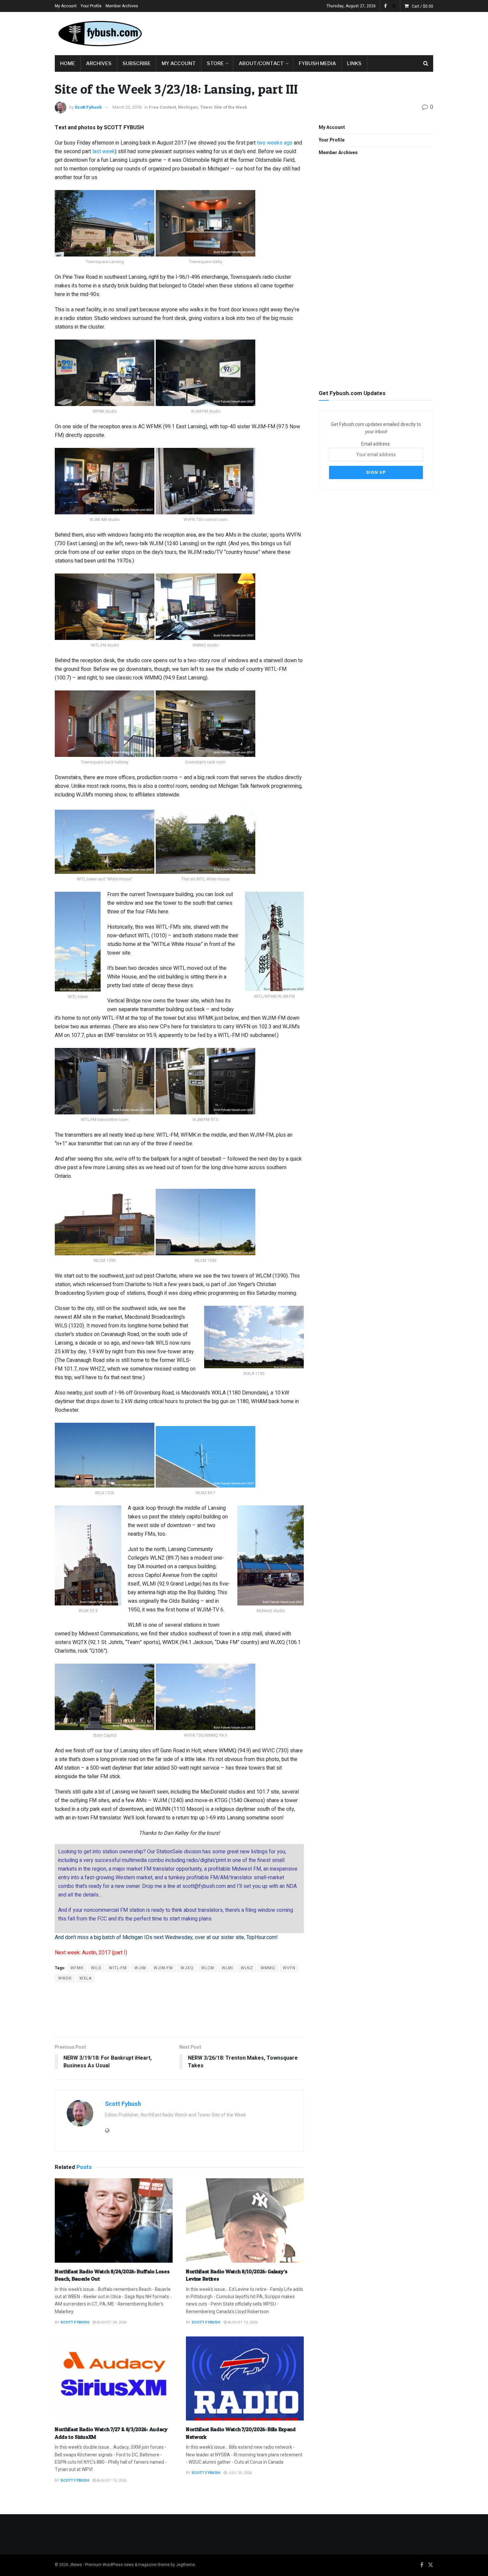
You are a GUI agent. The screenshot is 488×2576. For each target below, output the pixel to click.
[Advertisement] (312, 32)
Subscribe (137, 63)
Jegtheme (185, 2565)
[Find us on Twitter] (394, 6)
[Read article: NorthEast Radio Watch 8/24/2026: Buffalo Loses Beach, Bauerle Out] (114, 2220)
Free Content (162, 107)
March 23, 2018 (127, 107)
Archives (99, 63)
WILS (96, 1968)
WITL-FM (118, 1968)
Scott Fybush (88, 107)
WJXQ (187, 1968)
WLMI (227, 1968)
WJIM (140, 1968)
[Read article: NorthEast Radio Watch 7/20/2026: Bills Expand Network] (245, 2379)
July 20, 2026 (239, 2473)
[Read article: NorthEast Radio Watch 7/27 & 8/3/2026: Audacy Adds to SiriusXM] (114, 2379)
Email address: (376, 444)
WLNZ (247, 1968)
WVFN (289, 1968)
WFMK (77, 1968)
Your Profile (91, 6)
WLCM (208, 1968)
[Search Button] (426, 63)
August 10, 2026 (242, 2322)
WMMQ (268, 1968)
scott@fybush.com (204, 1886)
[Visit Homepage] (100, 34)
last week (104, 152)
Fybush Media (317, 63)
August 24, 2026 (111, 2322)
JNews (76, 2565)
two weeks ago (275, 143)
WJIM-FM (163, 1968)
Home (68, 63)
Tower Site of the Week (223, 107)
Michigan (188, 107)
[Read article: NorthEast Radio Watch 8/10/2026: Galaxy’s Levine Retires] (245, 2220)
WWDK (65, 1978)
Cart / (422, 6)
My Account (66, 6)
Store (215, 63)
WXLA (85, 1978)
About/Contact (261, 63)
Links (354, 63)
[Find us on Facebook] (385, 6)
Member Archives (122, 6)
